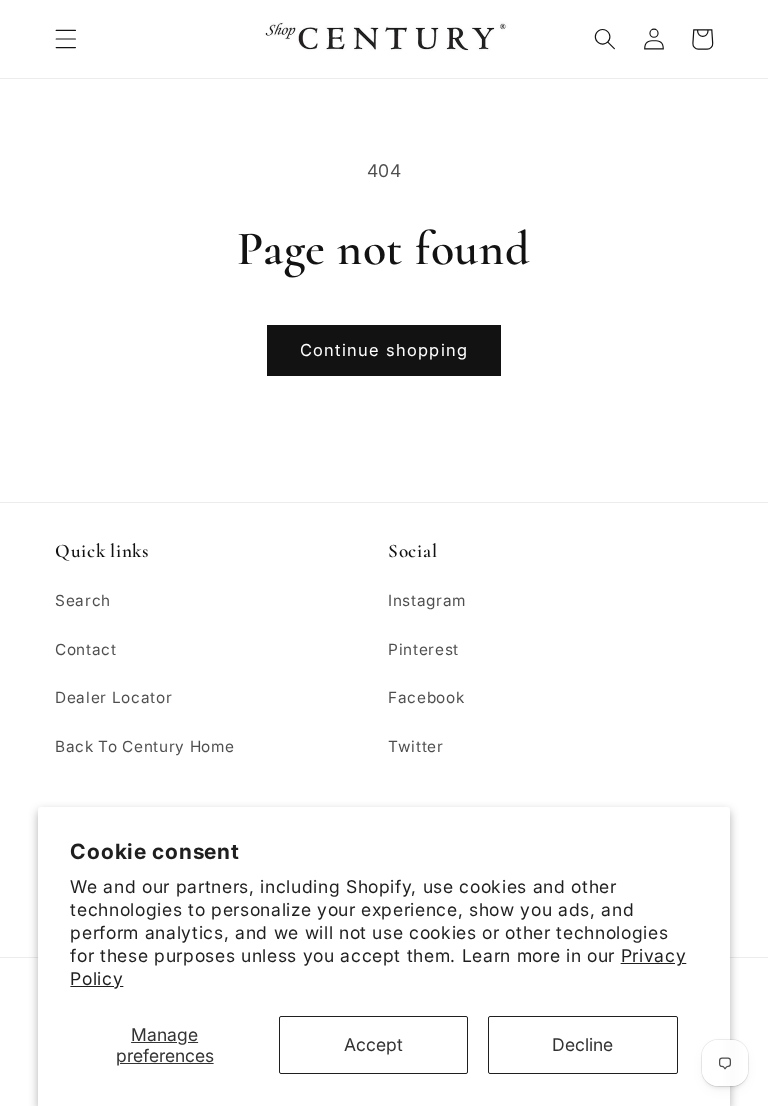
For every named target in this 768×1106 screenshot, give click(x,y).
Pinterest (423, 649)
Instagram (427, 600)
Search (83, 600)
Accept (373, 1044)
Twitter (416, 746)
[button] (66, 39)
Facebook (426, 697)
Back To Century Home (144, 746)
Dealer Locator (113, 697)
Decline (582, 1044)
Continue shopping (384, 350)
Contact (86, 649)
